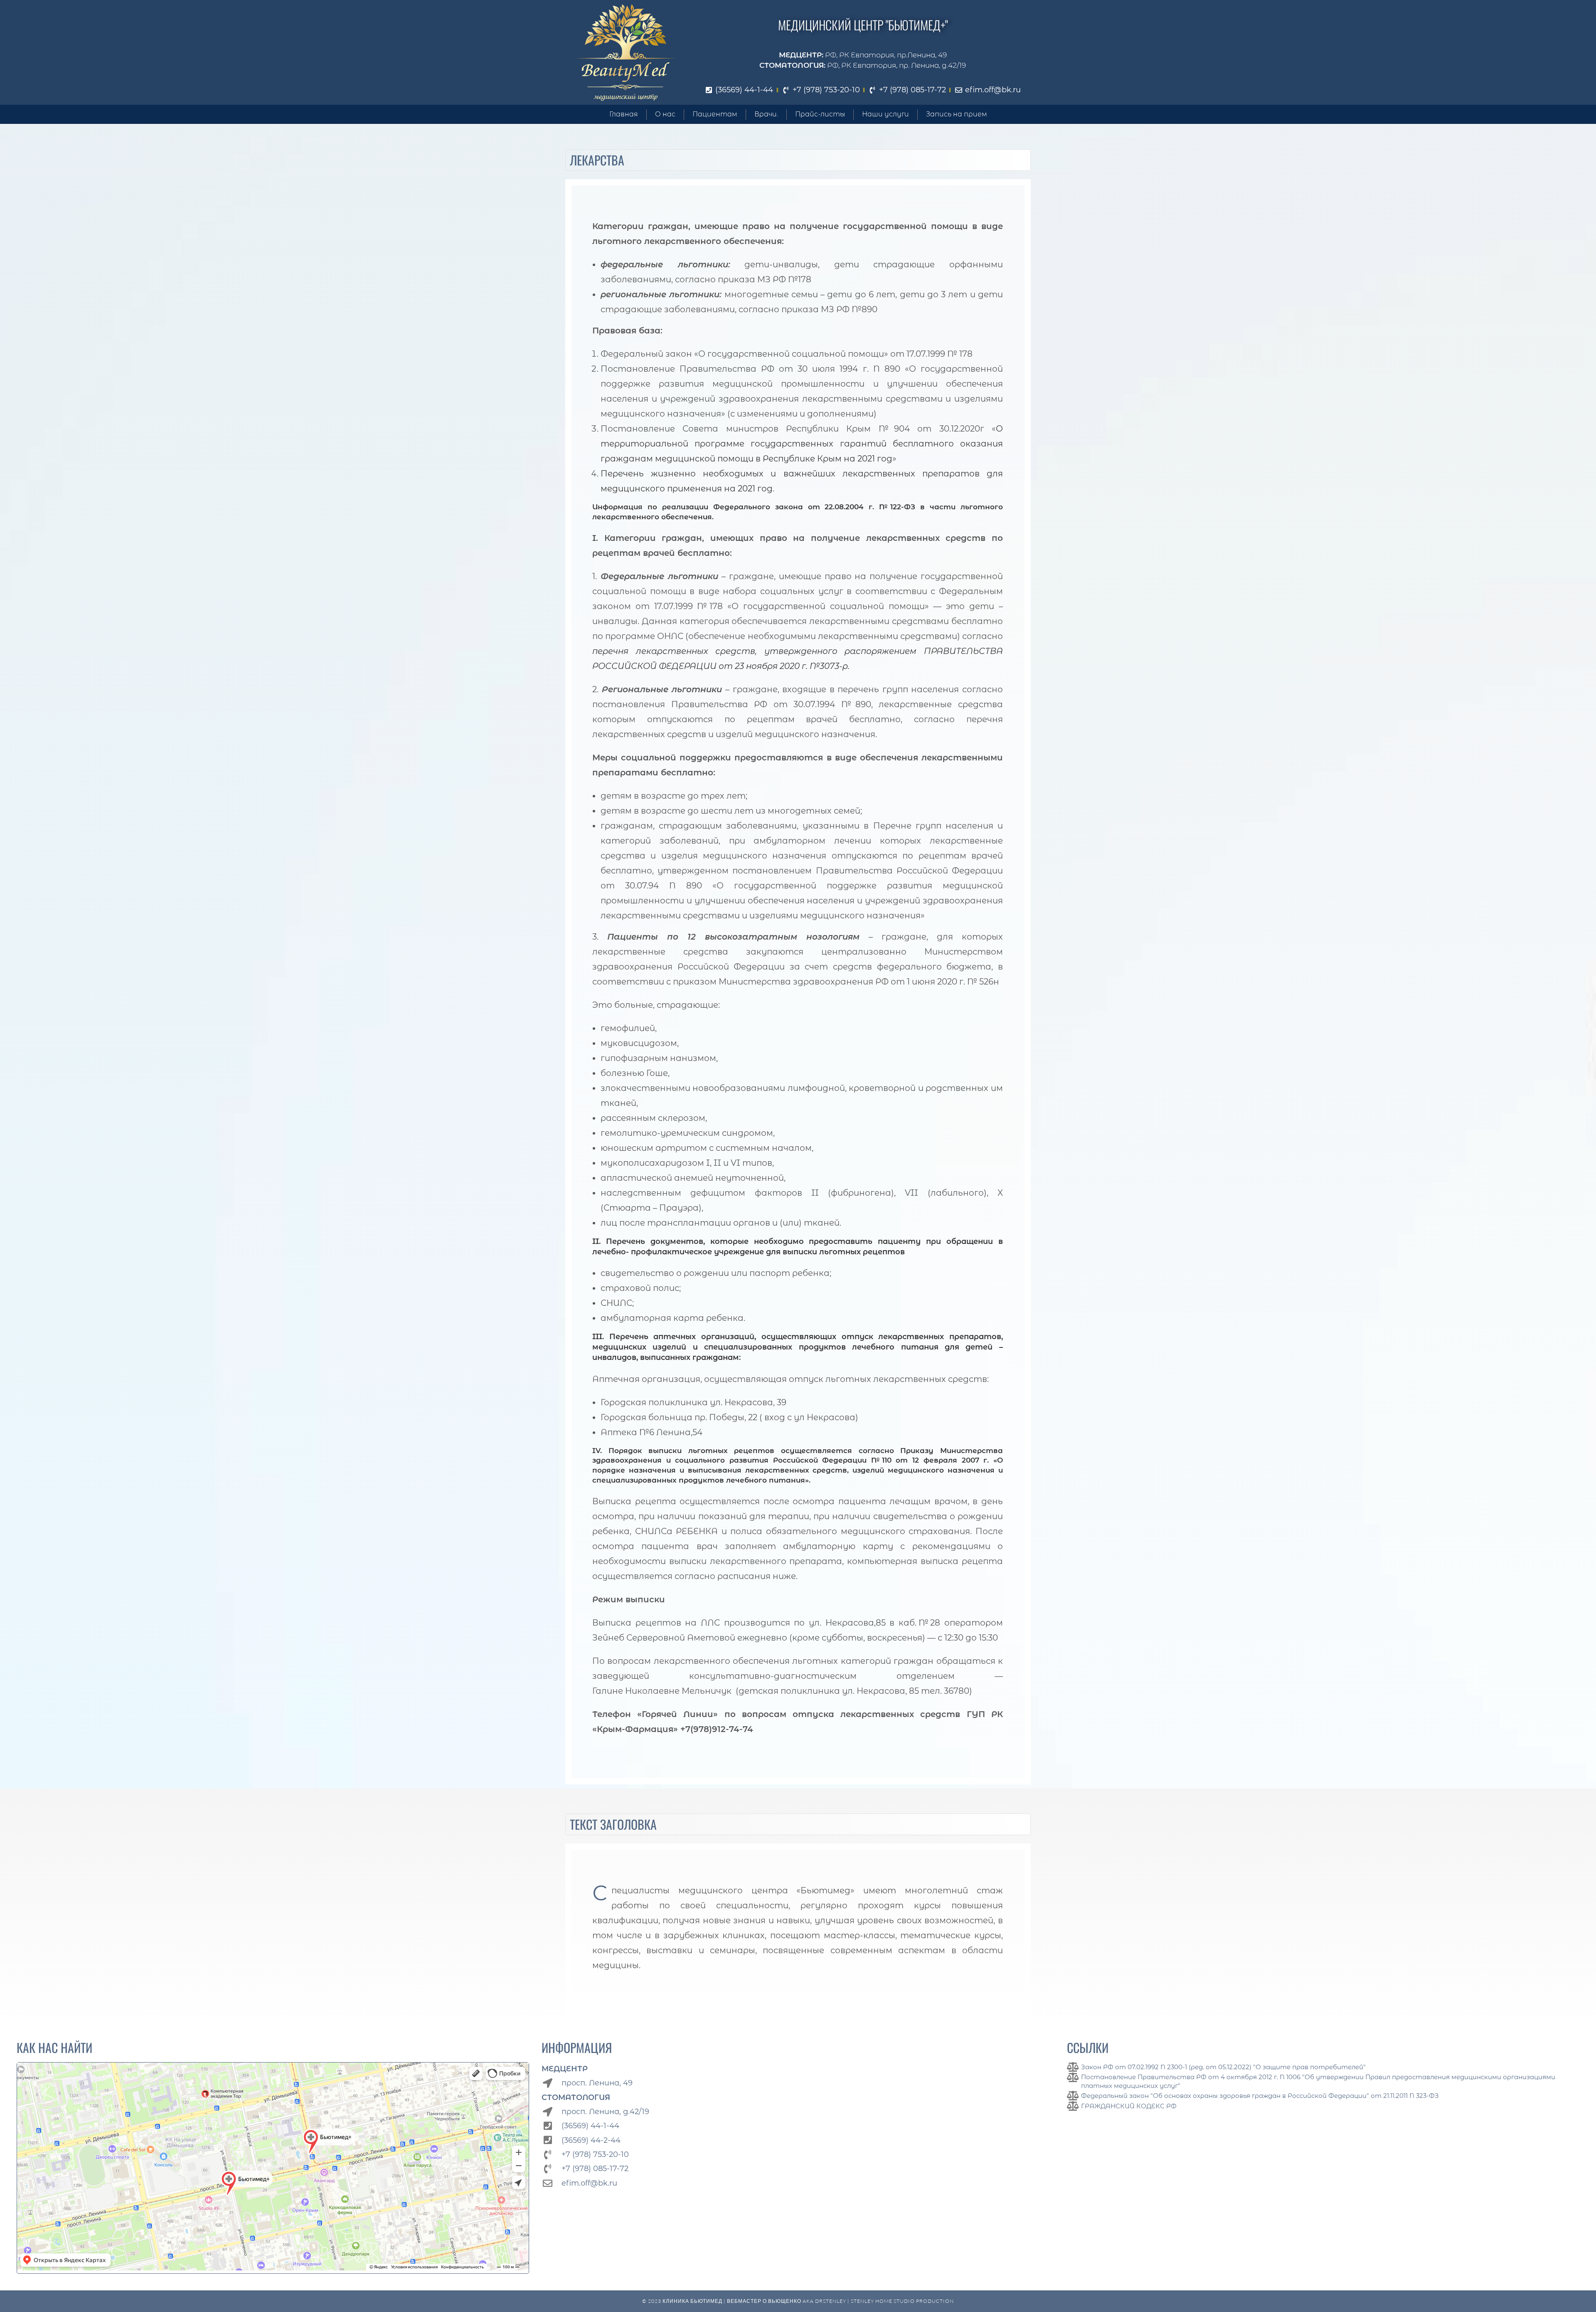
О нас (665, 114)
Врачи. (766, 114)
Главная (624, 114)
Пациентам (715, 114)
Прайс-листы (820, 114)
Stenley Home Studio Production (902, 2301)
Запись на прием (957, 114)
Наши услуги (885, 114)
